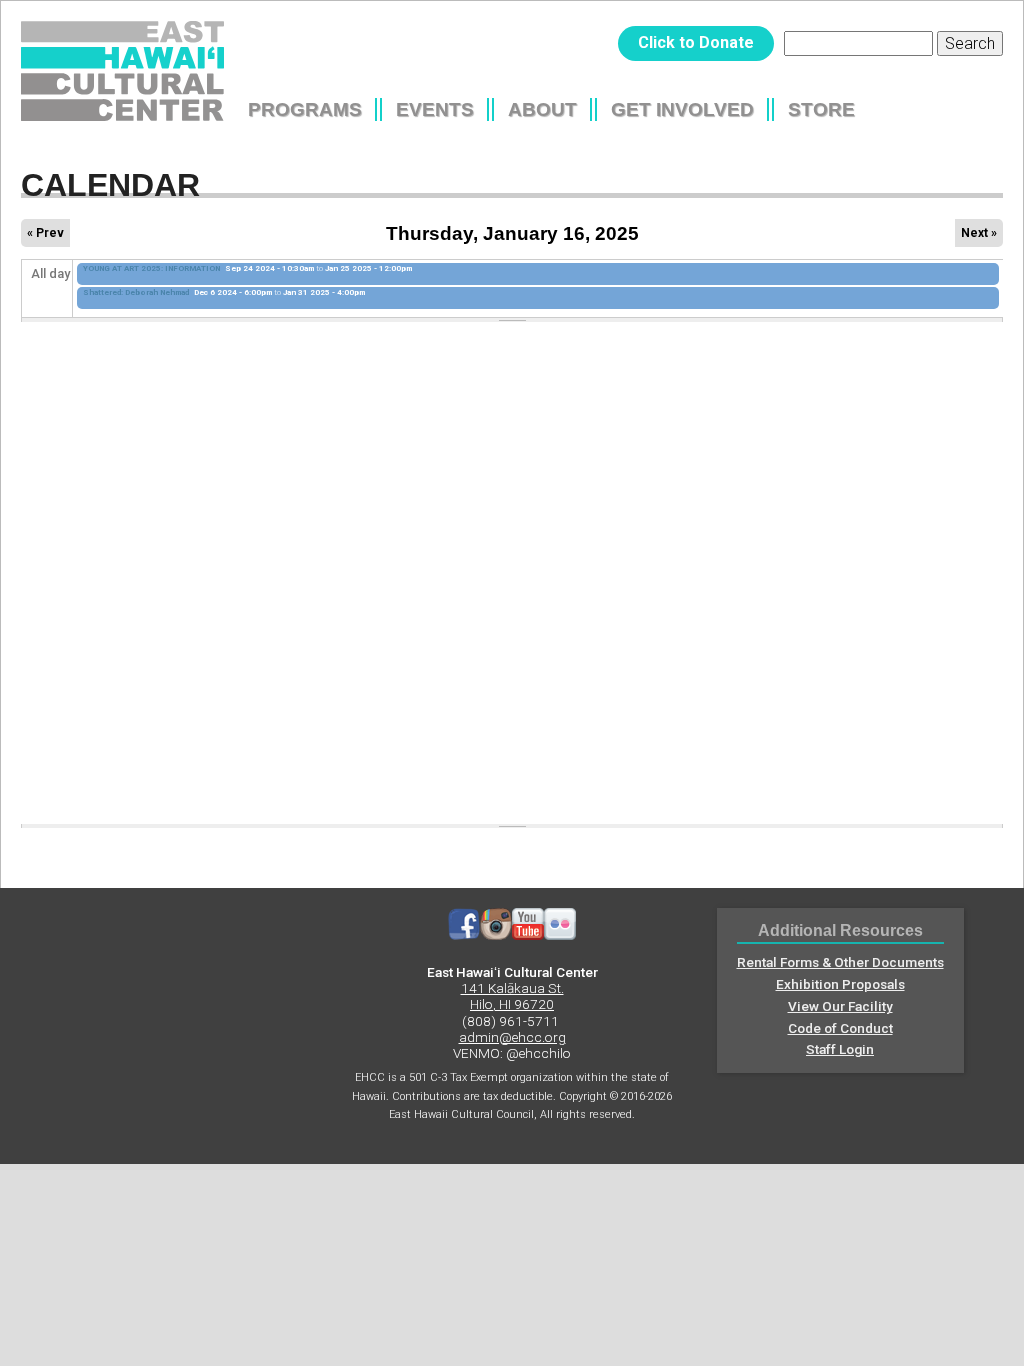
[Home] (122, 71)
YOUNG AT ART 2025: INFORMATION (151, 268)
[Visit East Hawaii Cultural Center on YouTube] (528, 935)
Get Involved (682, 109)
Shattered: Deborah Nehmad (136, 292)
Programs (305, 109)
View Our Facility (840, 1006)
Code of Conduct (840, 1028)
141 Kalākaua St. (512, 988)
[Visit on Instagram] (496, 935)
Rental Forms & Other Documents (840, 962)
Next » (979, 233)
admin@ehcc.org (512, 1037)
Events (435, 109)
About (542, 109)
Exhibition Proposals (840, 984)
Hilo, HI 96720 (512, 1004)
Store (821, 109)
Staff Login (840, 1049)
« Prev (45, 233)
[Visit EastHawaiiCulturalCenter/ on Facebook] (464, 935)
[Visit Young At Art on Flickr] (560, 935)
